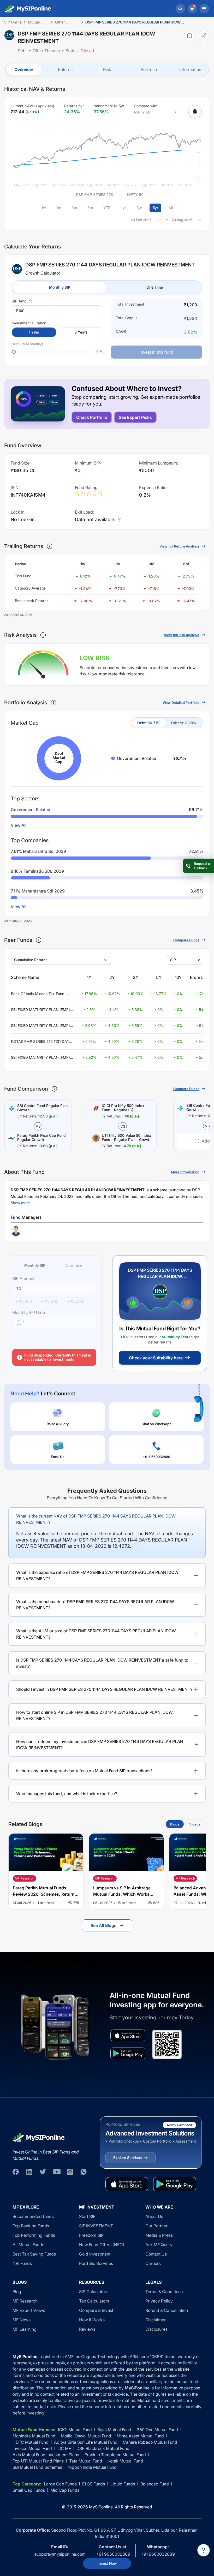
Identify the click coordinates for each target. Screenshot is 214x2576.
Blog (17, 2292)
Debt (22, 51)
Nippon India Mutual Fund (92, 2467)
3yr (139, 208)
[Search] (180, 9)
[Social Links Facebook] (16, 2172)
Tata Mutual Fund (86, 2461)
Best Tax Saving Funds (34, 2254)
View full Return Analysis (179, 546)
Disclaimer (156, 2320)
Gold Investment (95, 2254)
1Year (34, 332)
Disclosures (156, 2329)
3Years (81, 332)
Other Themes (46, 51)
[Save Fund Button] (189, 36)
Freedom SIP (91, 2235)
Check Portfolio (92, 417)
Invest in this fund (156, 352)
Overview (24, 69)
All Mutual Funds (28, 2245)
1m (59, 208)
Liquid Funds (123, 2484)
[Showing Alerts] (195, 112)
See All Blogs (103, 1925)
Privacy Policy (159, 2301)
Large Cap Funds (60, 2484)
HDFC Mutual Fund (31, 2442)
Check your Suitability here (156, 1358)
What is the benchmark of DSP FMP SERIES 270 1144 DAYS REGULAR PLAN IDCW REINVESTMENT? (95, 1605)
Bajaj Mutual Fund (114, 2430)
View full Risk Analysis (182, 635)
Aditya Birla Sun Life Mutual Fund (86, 2442)
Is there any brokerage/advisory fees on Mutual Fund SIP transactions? (84, 1771)
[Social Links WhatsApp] (84, 2172)
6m (90, 208)
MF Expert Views (29, 2310)
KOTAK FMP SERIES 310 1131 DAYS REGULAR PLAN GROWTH (41, 1042)
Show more (20, 1203)
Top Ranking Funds (31, 2226)
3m (74, 208)
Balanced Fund (155, 2484)
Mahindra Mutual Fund (34, 2436)
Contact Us (156, 2254)
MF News (22, 2320)
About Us (154, 2216)
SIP (173, 960)
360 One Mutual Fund (157, 2430)
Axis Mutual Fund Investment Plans (46, 2455)
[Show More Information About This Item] (50, 546)
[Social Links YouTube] (56, 2172)
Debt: (149, 723)
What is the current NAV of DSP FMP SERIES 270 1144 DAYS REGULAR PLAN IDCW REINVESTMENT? (96, 1519)
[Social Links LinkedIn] (29, 2172)
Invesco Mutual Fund (32, 2448)
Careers (153, 2263)
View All (19, 825)
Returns (65, 69)
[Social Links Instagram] (70, 2172)
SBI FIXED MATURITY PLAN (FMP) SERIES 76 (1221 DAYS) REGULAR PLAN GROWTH (40, 1058)
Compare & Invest (96, 2310)
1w (44, 208)
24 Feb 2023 (141, 220)
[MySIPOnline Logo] (28, 9)
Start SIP (87, 2216)
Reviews (87, 2329)
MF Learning (25, 2329)
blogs (175, 1824)
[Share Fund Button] (204, 36)
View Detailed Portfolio (181, 703)
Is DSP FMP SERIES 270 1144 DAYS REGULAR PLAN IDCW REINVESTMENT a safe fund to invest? (102, 1663)
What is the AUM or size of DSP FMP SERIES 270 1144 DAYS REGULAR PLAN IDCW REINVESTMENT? (96, 1634)
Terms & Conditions (164, 2292)
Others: (184, 723)
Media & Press (159, 2235)
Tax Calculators (94, 2301)
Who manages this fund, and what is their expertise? (67, 1794)
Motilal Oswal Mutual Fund (86, 2436)
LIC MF (64, 2448)
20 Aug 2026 (182, 220)
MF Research (25, 2301)
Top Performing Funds (34, 2235)
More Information (185, 1172)
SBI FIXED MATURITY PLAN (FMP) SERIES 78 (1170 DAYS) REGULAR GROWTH (40, 1010)
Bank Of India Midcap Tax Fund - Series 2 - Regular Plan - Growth (39, 994)
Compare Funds (186, 940)
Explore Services (127, 2158)
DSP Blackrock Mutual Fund (103, 2448)
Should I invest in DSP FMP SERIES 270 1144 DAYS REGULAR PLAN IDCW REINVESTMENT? (104, 1689)
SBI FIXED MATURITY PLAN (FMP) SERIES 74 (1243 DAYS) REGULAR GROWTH (40, 1026)
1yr (124, 208)
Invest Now (107, 2563)
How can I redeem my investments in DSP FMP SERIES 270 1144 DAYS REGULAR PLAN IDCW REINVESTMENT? (100, 1745)
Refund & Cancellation (167, 2310)
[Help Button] (204, 2550)
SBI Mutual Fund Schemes (37, 2467)
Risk (107, 69)
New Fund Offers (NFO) (102, 2245)
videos (195, 1824)
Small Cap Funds (29, 2490)
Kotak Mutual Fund (125, 2461)
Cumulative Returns (31, 960)
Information (190, 69)
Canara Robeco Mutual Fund (150, 2442)
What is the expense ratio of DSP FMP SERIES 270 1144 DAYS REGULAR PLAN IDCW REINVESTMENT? (97, 1575)
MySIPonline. (101, 2507)
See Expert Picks (135, 417)
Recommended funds (33, 2216)
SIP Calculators (94, 2292)
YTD (107, 208)
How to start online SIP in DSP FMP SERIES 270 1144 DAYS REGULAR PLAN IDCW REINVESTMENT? (94, 1715)
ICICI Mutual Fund (75, 2430)
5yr (155, 208)
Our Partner (156, 2226)
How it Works (92, 2320)
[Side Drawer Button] (204, 9)
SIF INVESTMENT (96, 2226)
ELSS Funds (94, 2484)
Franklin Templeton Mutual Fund (115, 2455)
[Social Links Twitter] (43, 2172)
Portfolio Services (96, 2263)
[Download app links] (128, 2035)
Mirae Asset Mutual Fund (140, 2436)
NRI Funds (22, 2263)
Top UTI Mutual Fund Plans (38, 2461)
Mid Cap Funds (65, 2490)
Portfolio (149, 69)
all (171, 208)
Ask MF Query (159, 2245)
